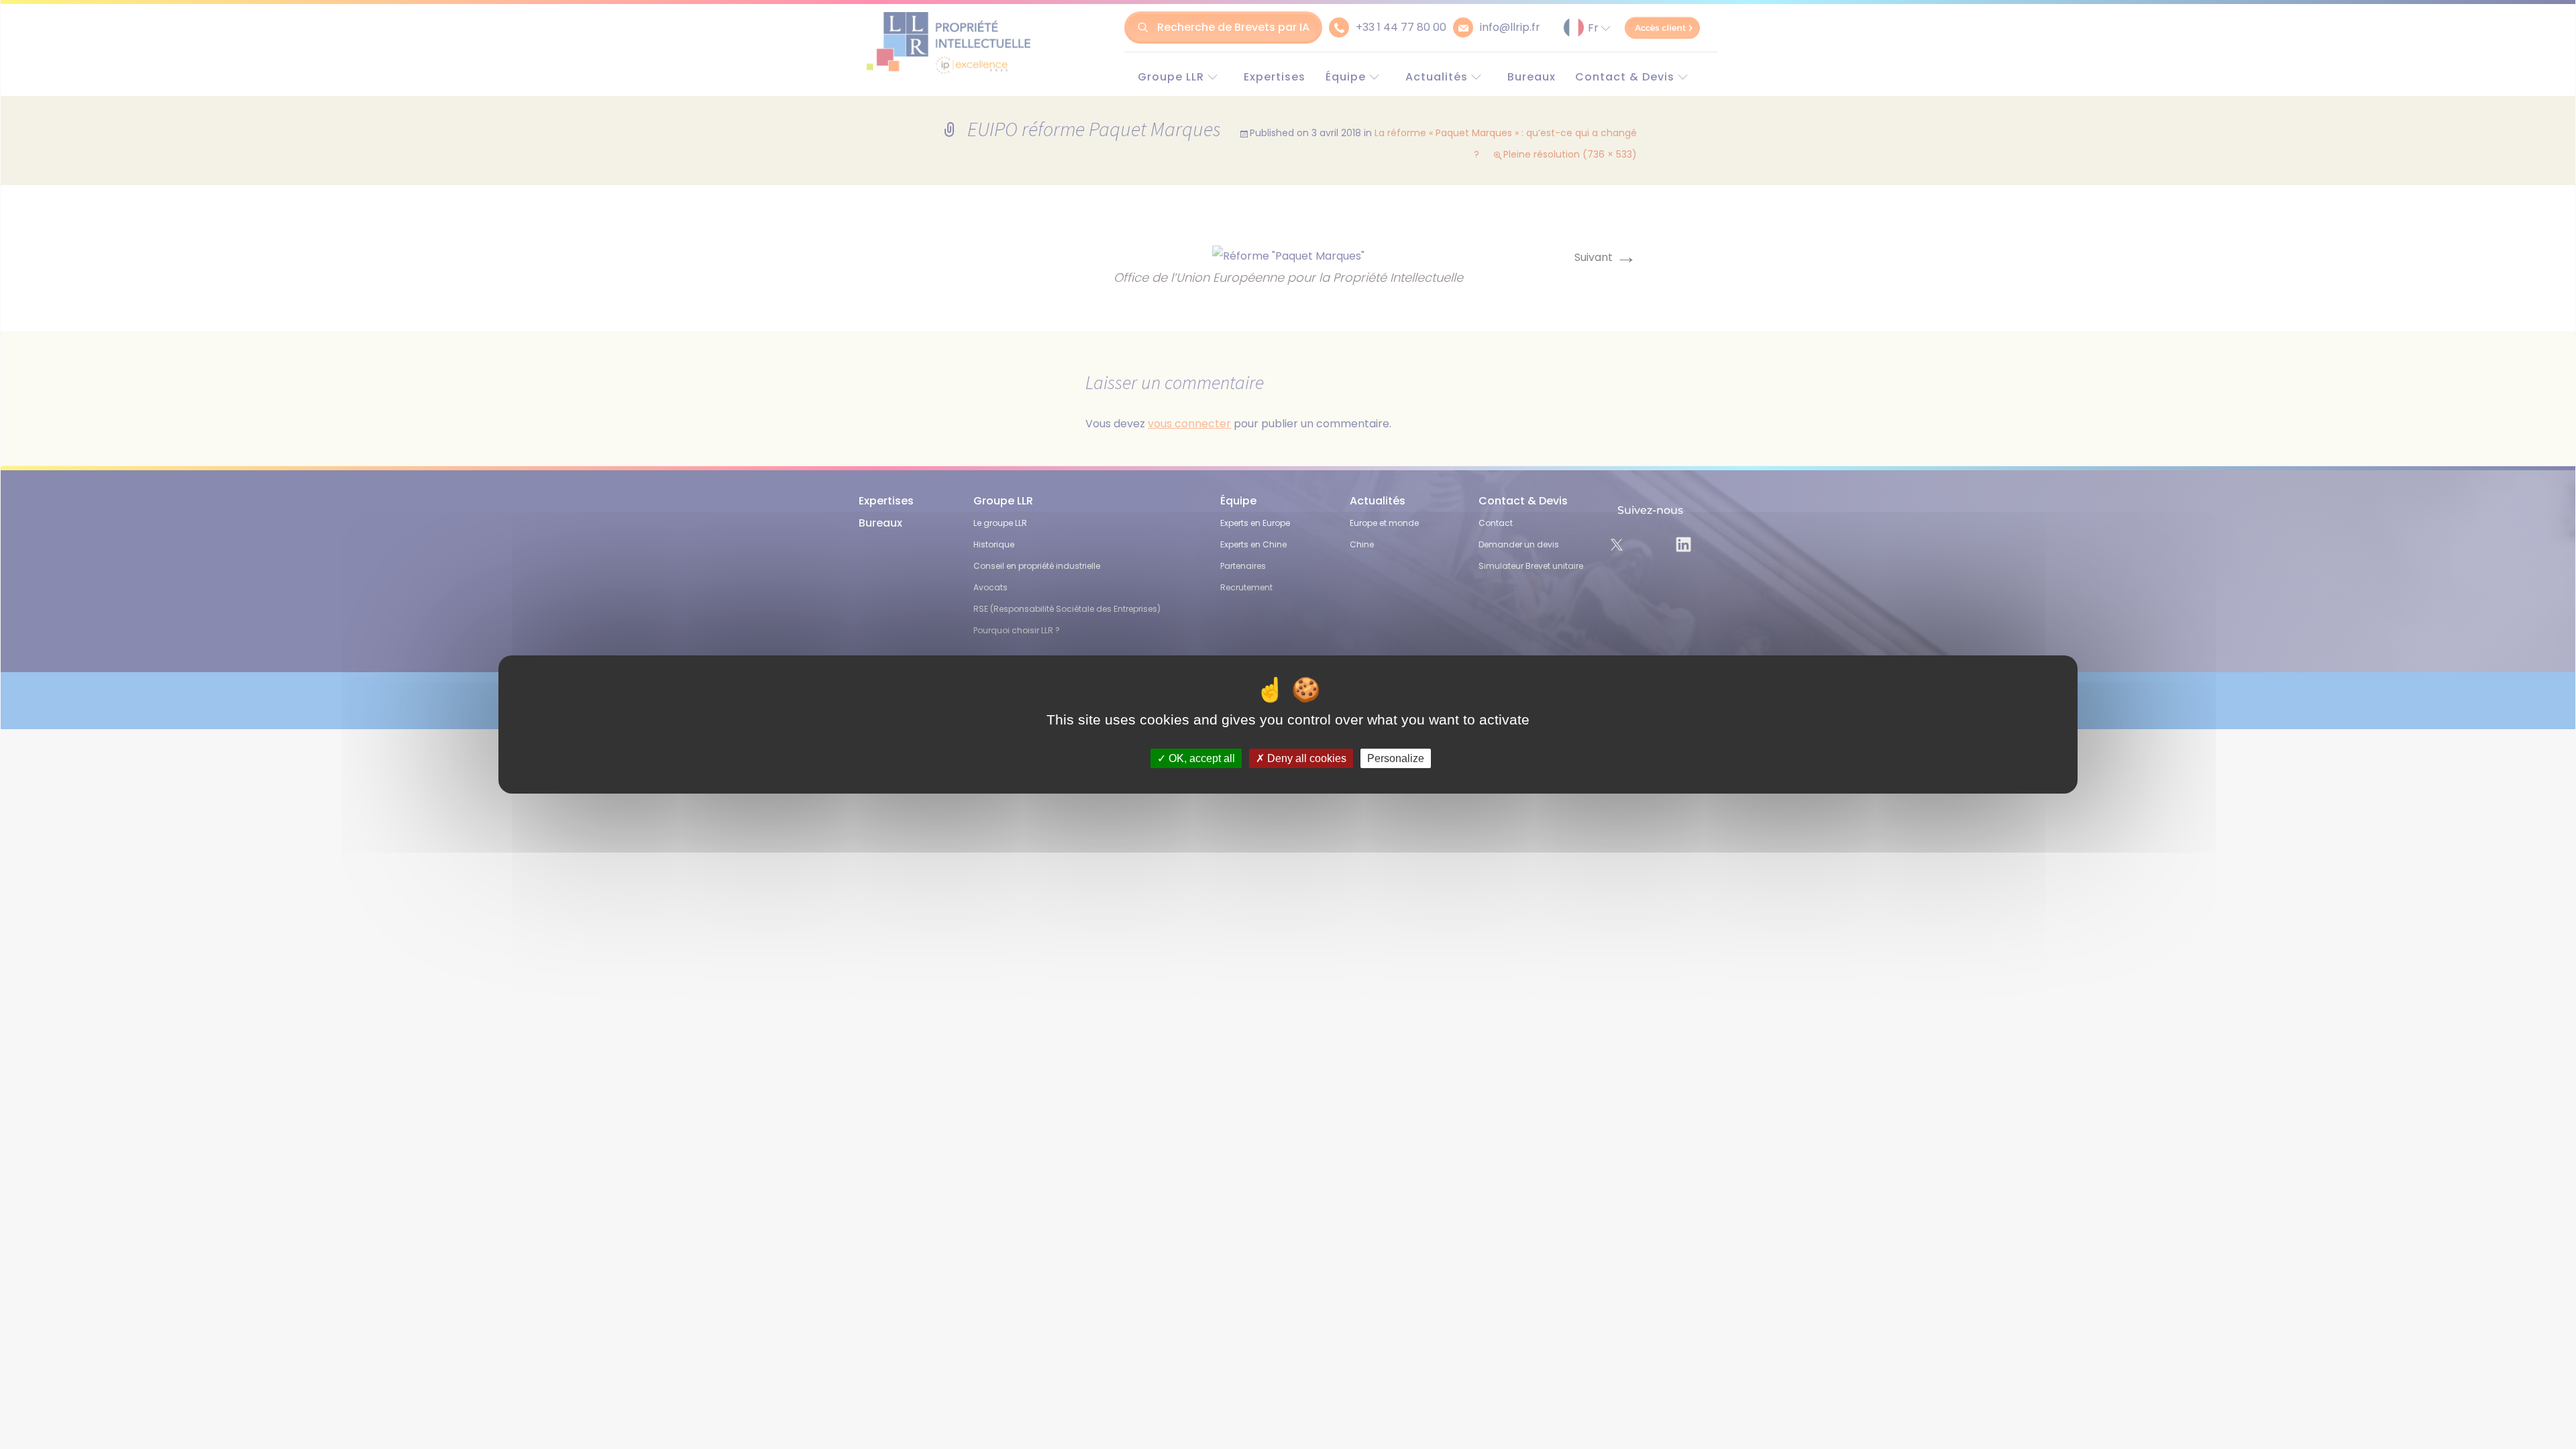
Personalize (1396, 758)
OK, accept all (1200, 758)
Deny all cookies (1305, 758)
